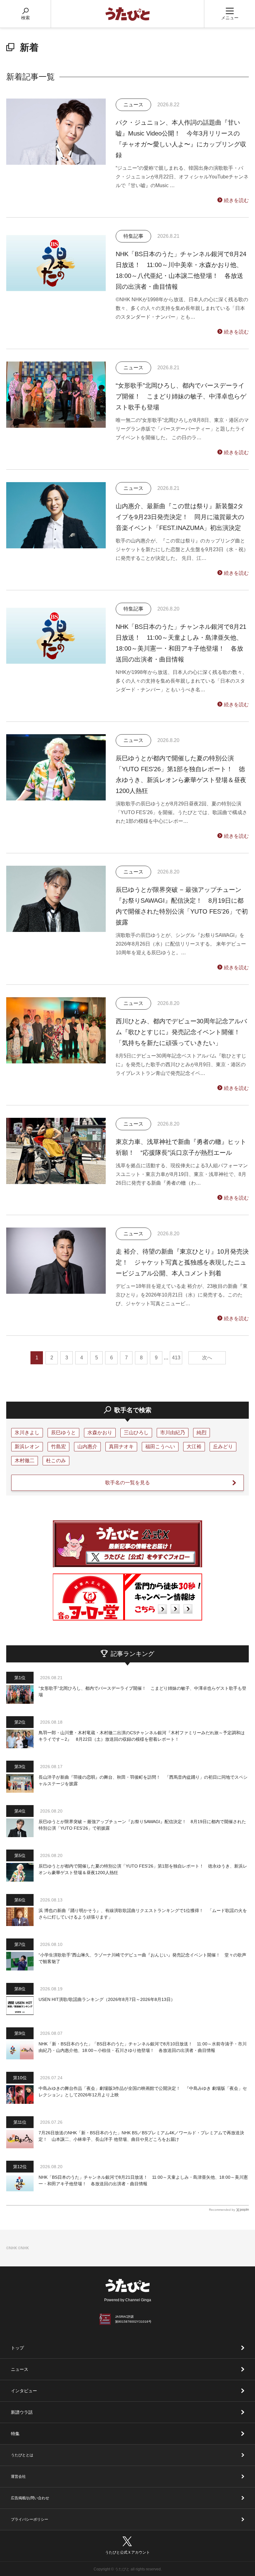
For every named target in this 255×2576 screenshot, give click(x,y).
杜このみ (56, 1461)
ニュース (20, 2369)
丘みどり (223, 1447)
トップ (17, 2348)
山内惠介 (87, 1447)
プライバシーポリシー (30, 2519)
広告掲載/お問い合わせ (30, 2498)
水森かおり (100, 1433)
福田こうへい (160, 1447)
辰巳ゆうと (63, 1433)
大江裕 (194, 1447)
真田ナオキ (121, 1447)
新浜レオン (27, 1447)
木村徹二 (25, 1461)
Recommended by (222, 2210)
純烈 (202, 1433)
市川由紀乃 (173, 1433)
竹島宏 (58, 1447)
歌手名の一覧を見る (127, 1483)
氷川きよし (27, 1433)
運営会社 (18, 2477)
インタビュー (24, 2391)
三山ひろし (136, 1433)
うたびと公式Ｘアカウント (127, 2552)
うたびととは (22, 2455)
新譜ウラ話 (22, 2412)
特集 (15, 2434)
